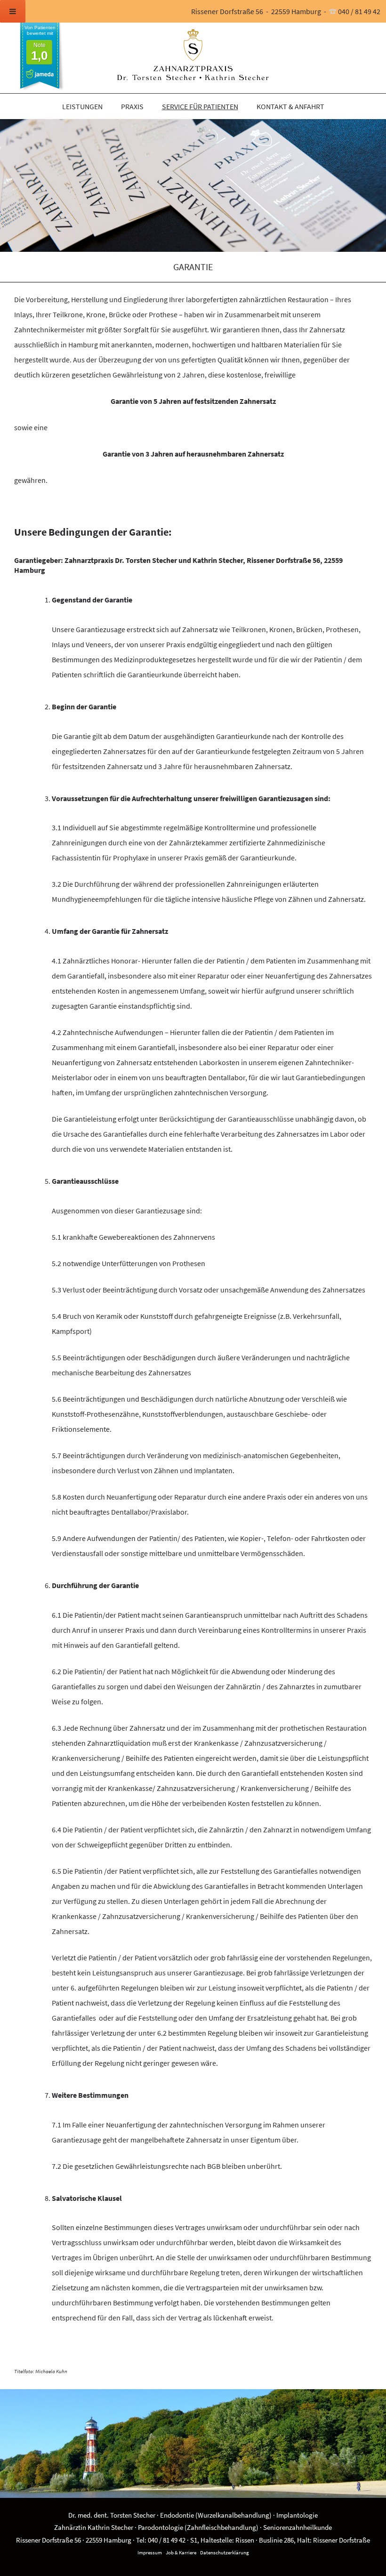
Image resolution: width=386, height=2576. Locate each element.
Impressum (150, 2552)
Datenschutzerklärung (225, 2552)
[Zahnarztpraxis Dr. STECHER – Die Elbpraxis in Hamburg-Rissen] (193, 56)
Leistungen (82, 106)
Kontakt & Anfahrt (290, 106)
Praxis (132, 106)
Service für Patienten (200, 106)
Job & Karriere (181, 2552)
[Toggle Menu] (13, 11)
